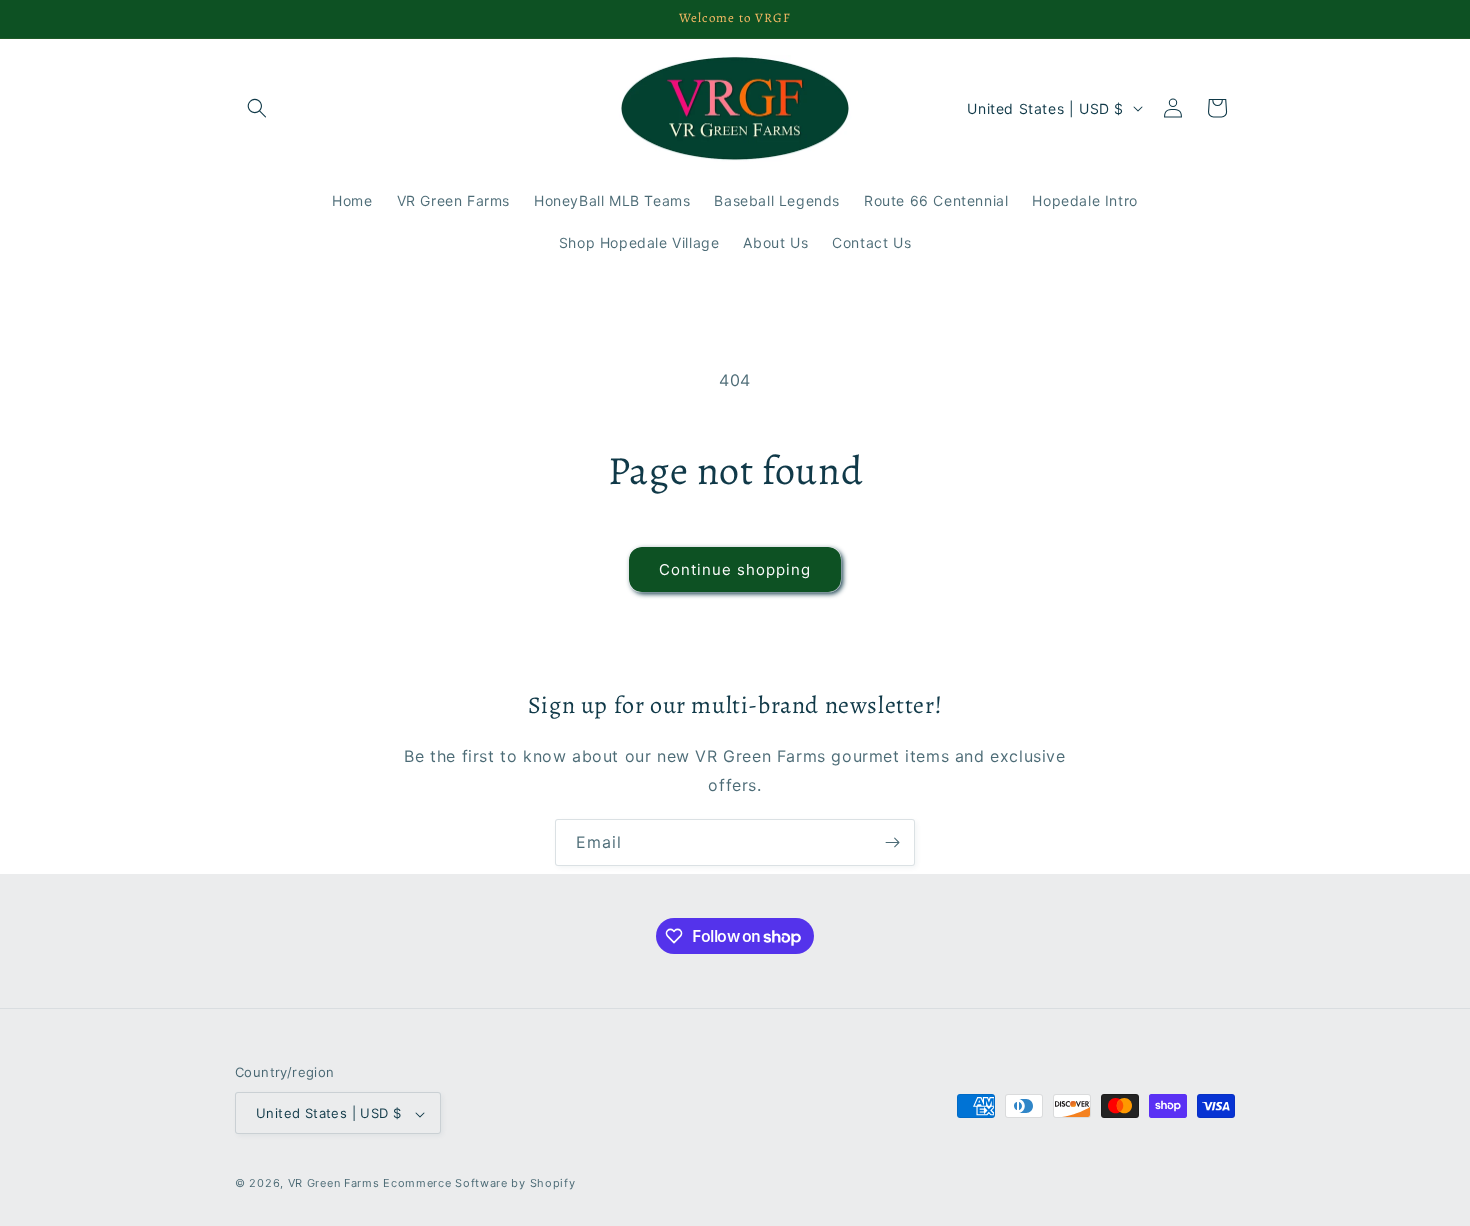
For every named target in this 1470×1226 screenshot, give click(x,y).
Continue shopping (735, 569)
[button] (257, 108)
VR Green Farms (334, 1184)
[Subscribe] (892, 842)
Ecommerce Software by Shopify (479, 1184)
